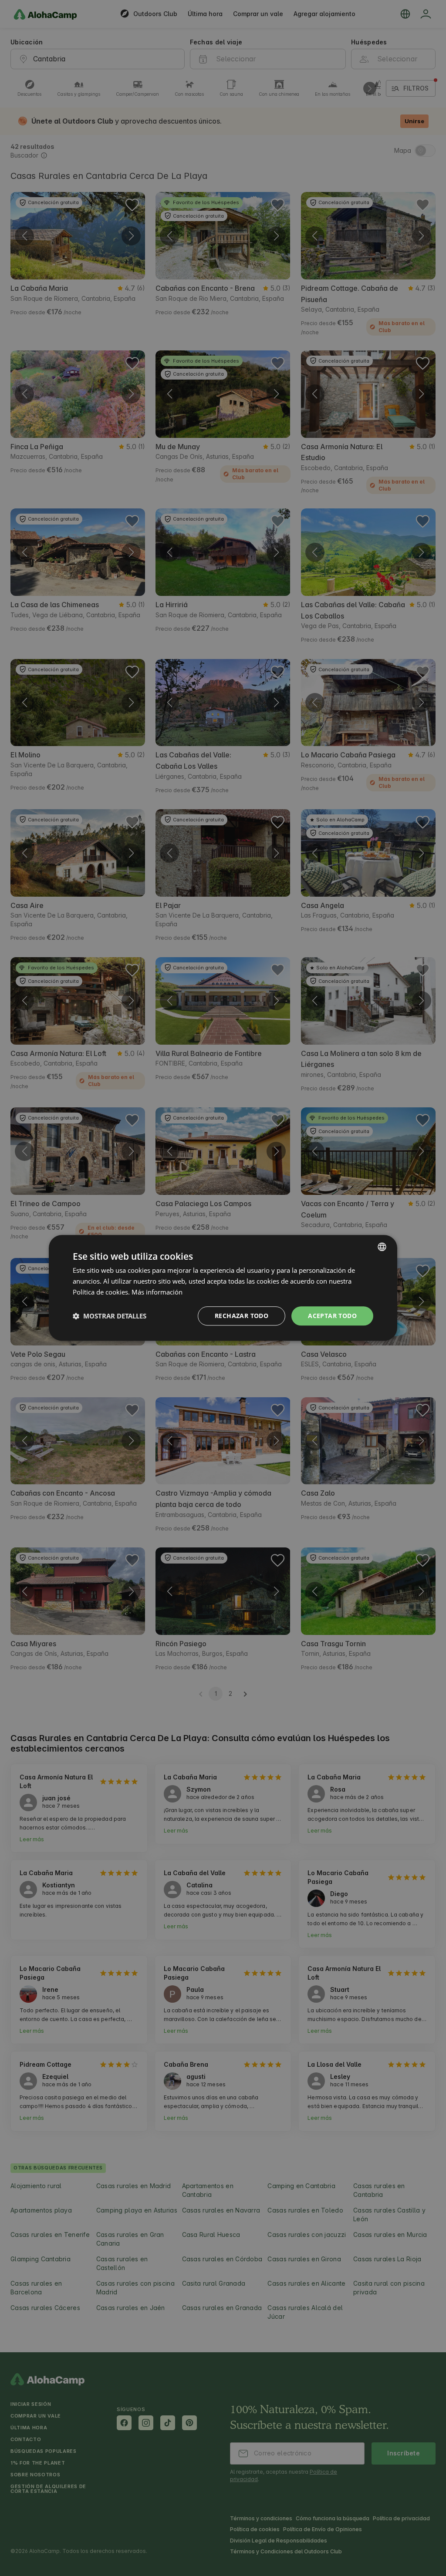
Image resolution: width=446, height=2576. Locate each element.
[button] (110, 1316)
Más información (157, 1292)
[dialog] (223, 1288)
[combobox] (382, 1247)
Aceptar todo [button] (332, 1316)
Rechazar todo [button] (242, 1316)
